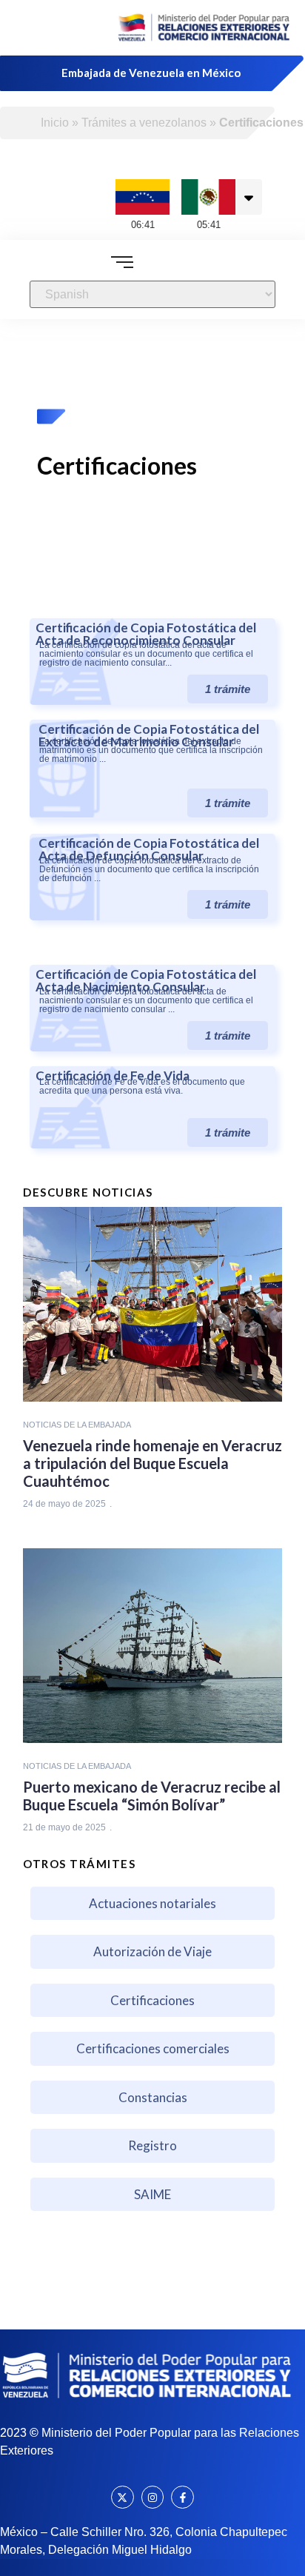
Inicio (55, 123)
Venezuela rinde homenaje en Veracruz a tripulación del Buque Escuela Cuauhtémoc (152, 1463)
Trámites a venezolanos (144, 123)
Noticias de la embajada (77, 1425)
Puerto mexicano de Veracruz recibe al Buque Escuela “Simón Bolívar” (152, 1796)
